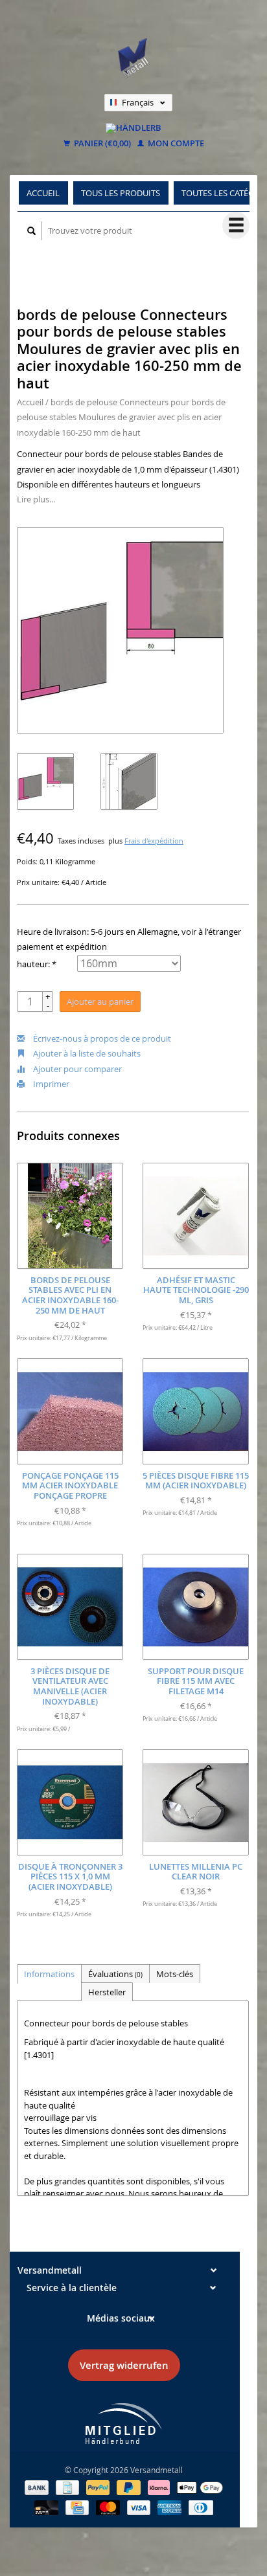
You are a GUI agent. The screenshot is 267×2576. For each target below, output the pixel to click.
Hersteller (107, 1992)
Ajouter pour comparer (76, 1069)
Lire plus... (36, 499)
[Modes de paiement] (38, 2487)
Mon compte (175, 144)
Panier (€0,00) (101, 144)
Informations (49, 1974)
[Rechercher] (32, 231)
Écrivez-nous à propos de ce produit (101, 1038)
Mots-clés (175, 1974)
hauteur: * (37, 964)
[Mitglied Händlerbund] (124, 2424)
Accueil (43, 193)
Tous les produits (121, 193)
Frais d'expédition (154, 841)
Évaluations (115, 1974)
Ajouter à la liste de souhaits (86, 1053)
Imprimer (50, 1084)
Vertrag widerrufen (124, 2365)
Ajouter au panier (100, 1002)
